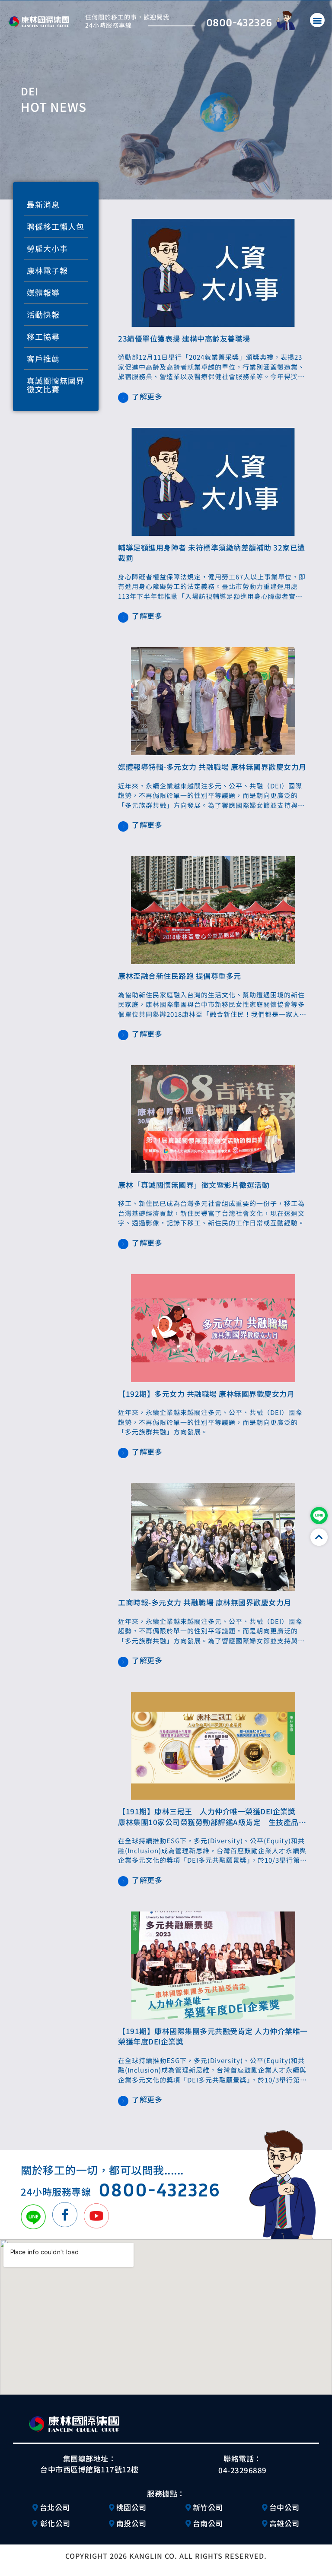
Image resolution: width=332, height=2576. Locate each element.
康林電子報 (47, 270)
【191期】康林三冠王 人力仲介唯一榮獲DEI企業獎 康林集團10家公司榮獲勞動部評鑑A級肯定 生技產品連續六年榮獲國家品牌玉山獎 (212, 1822)
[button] (317, 20)
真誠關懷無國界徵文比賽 (56, 385)
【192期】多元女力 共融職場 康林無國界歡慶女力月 (206, 1394)
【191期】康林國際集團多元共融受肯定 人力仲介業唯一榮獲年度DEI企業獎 (213, 2036)
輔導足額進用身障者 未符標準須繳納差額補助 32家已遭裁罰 (212, 553)
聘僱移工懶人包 (56, 226)
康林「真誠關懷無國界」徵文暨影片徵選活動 (194, 1185)
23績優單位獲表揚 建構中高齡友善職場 (184, 338)
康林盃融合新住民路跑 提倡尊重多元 (180, 976)
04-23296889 (243, 2470)
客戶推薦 (43, 358)
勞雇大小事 (47, 248)
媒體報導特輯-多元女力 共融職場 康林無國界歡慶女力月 (212, 767)
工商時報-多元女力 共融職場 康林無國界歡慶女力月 (205, 1602)
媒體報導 (43, 292)
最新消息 (43, 204)
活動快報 (43, 314)
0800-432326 (239, 22)
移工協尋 (43, 336)
